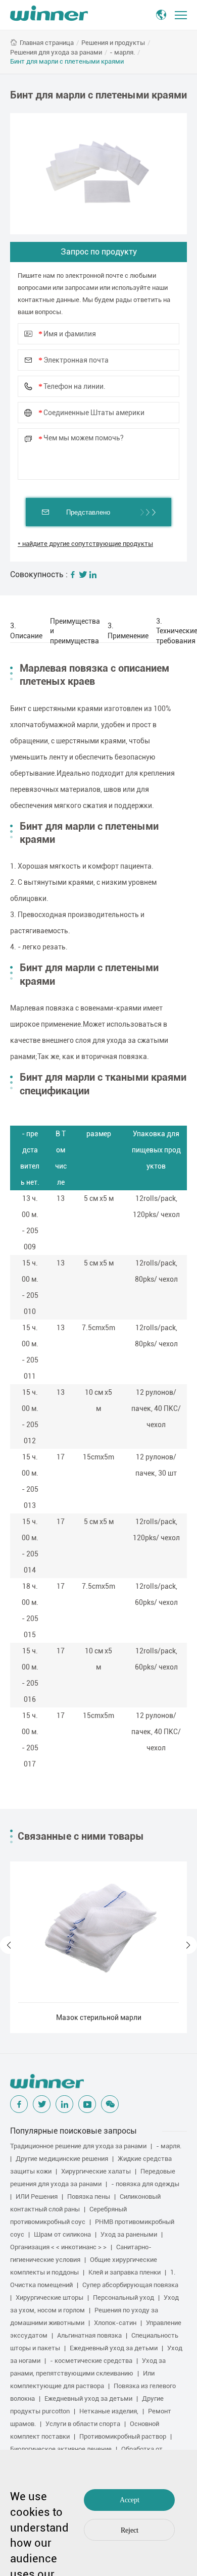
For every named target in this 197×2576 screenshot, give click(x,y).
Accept (130, 2500)
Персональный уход (124, 2297)
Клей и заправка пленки (125, 2272)
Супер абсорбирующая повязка (130, 2285)
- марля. (122, 52)
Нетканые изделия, (109, 2411)
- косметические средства (91, 2361)
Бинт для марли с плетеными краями (67, 61)
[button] (9, 1945)
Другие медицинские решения (62, 2159)
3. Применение (128, 631)
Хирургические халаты (96, 2171)
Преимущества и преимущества (75, 631)
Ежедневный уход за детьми (114, 2348)
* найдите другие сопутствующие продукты (85, 544)
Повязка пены (89, 2196)
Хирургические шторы (50, 2297)
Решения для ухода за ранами (56, 52)
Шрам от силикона (62, 2234)
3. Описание (26, 631)
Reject (130, 2530)
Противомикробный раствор (123, 2436)
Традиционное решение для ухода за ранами (78, 2146)
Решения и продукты (113, 43)
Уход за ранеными (129, 2234)
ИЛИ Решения (37, 2196)
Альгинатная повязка (89, 2335)
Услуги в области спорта (83, 2424)
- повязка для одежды (145, 2184)
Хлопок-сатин (115, 2323)
